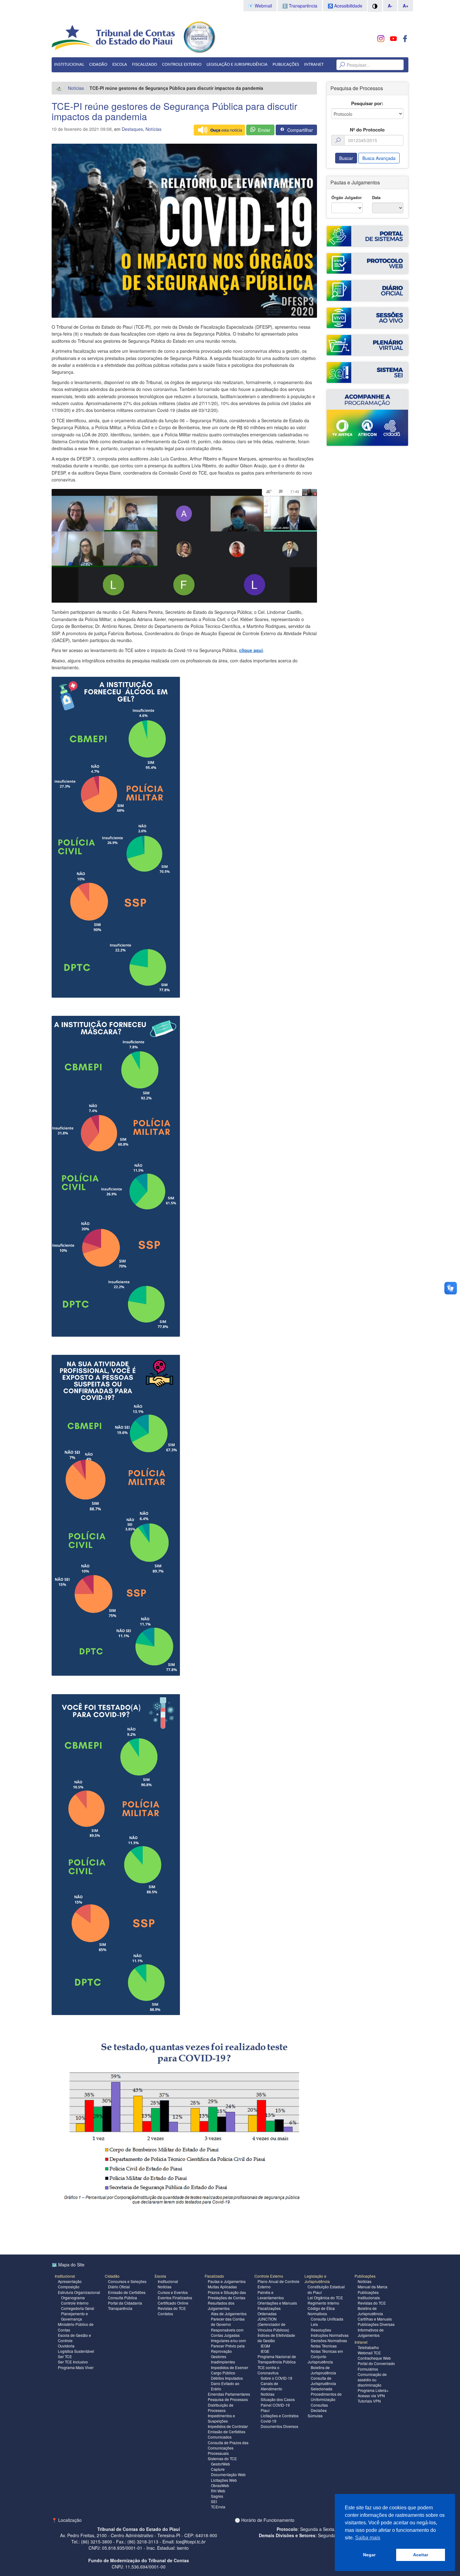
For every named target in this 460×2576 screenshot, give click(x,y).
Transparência (120, 2308)
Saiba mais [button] (368, 2538)
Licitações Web (224, 2480)
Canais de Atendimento (271, 2386)
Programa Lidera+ (373, 2390)
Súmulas (315, 2416)
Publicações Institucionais (369, 2295)
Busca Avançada (379, 158)
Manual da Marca (373, 2287)
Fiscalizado (145, 65)
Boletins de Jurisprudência (323, 2370)
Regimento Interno (323, 2303)
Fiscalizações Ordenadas (269, 2311)
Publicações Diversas (376, 2324)
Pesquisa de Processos (228, 2399)
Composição (69, 2287)
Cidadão (98, 65)
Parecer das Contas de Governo (228, 2321)
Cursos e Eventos (173, 2292)
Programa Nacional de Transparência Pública (277, 2359)
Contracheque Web (374, 2358)
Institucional (69, 65)
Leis (314, 2324)
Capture (218, 2469)
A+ (406, 6)
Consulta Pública (123, 2298)
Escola (120, 65)
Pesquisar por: (367, 103)
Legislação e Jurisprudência (237, 65)
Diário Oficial (119, 2287)
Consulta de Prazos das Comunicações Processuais (228, 2448)
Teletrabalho (368, 2347)
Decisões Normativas (329, 2340)
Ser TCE (65, 2356)
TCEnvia (218, 2507)
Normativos (317, 2314)
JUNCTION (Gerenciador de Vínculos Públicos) (273, 2324)
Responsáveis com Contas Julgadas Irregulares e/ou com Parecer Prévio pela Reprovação (228, 2341)
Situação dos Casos (278, 2399)
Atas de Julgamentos (229, 2314)
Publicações (286, 65)
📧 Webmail (260, 6)
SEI (214, 2501)
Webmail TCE (369, 2353)
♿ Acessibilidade (345, 6)
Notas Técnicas (324, 2346)
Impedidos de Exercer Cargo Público (230, 2370)
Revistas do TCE (172, 2308)
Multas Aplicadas (222, 2287)
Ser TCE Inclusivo (73, 2362)
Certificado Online (173, 2303)
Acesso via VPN (371, 2396)
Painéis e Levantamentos (271, 2295)
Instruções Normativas (330, 2335)
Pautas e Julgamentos (227, 2281)
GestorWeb (220, 2464)
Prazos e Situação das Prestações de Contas (227, 2295)
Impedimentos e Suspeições (221, 2418)
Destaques (132, 129)
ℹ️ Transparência (300, 6)
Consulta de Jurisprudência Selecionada (323, 2383)
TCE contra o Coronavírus (268, 2370)
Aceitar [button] (421, 2555)
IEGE (265, 2351)
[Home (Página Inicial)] (59, 88)
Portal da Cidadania (125, 2303)
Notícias (76, 88)
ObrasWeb (220, 2485)
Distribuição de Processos (221, 2408)
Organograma (73, 2298)
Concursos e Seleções (127, 2281)
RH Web (218, 2491)
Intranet (314, 65)
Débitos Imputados (227, 2378)
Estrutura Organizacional (79, 2292)
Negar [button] (369, 2555)
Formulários (368, 2369)
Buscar (346, 158)
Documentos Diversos (279, 2426)
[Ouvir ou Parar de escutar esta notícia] (219, 130)
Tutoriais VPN (369, 2401)
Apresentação (70, 2281)
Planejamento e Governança (74, 2316)
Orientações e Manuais (277, 2303)
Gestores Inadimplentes (223, 2359)
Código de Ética (321, 2308)
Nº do (367, 130)
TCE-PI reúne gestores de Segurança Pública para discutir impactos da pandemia (174, 111)
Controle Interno (75, 2303)
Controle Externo (182, 65)
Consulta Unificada (327, 2319)
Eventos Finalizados (175, 2298)
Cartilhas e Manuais (375, 2319)
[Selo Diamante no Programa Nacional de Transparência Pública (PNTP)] (199, 36)
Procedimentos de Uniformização (326, 2397)
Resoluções (321, 2330)
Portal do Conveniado (376, 2363)
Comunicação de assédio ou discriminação (372, 2380)
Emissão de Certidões (127, 2292)
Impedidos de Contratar (228, 2426)
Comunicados (220, 2437)
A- (390, 6)
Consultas (319, 2405)
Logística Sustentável (76, 2351)
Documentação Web (228, 2474)
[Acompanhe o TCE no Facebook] (405, 39)
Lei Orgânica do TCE (325, 2298)
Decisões (319, 2410)
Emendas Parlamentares (229, 2394)
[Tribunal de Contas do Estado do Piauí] (114, 37)
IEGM (265, 2346)
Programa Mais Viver (76, 2367)
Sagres (217, 2496)
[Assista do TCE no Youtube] (393, 39)
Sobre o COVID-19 (276, 2378)
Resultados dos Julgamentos (221, 2306)
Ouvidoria (66, 2346)
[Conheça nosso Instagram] (381, 39)
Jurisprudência (320, 2362)
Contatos (165, 2314)
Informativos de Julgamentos (371, 2332)
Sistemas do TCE (222, 2458)
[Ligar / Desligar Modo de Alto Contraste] (375, 6)
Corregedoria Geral (78, 2308)
